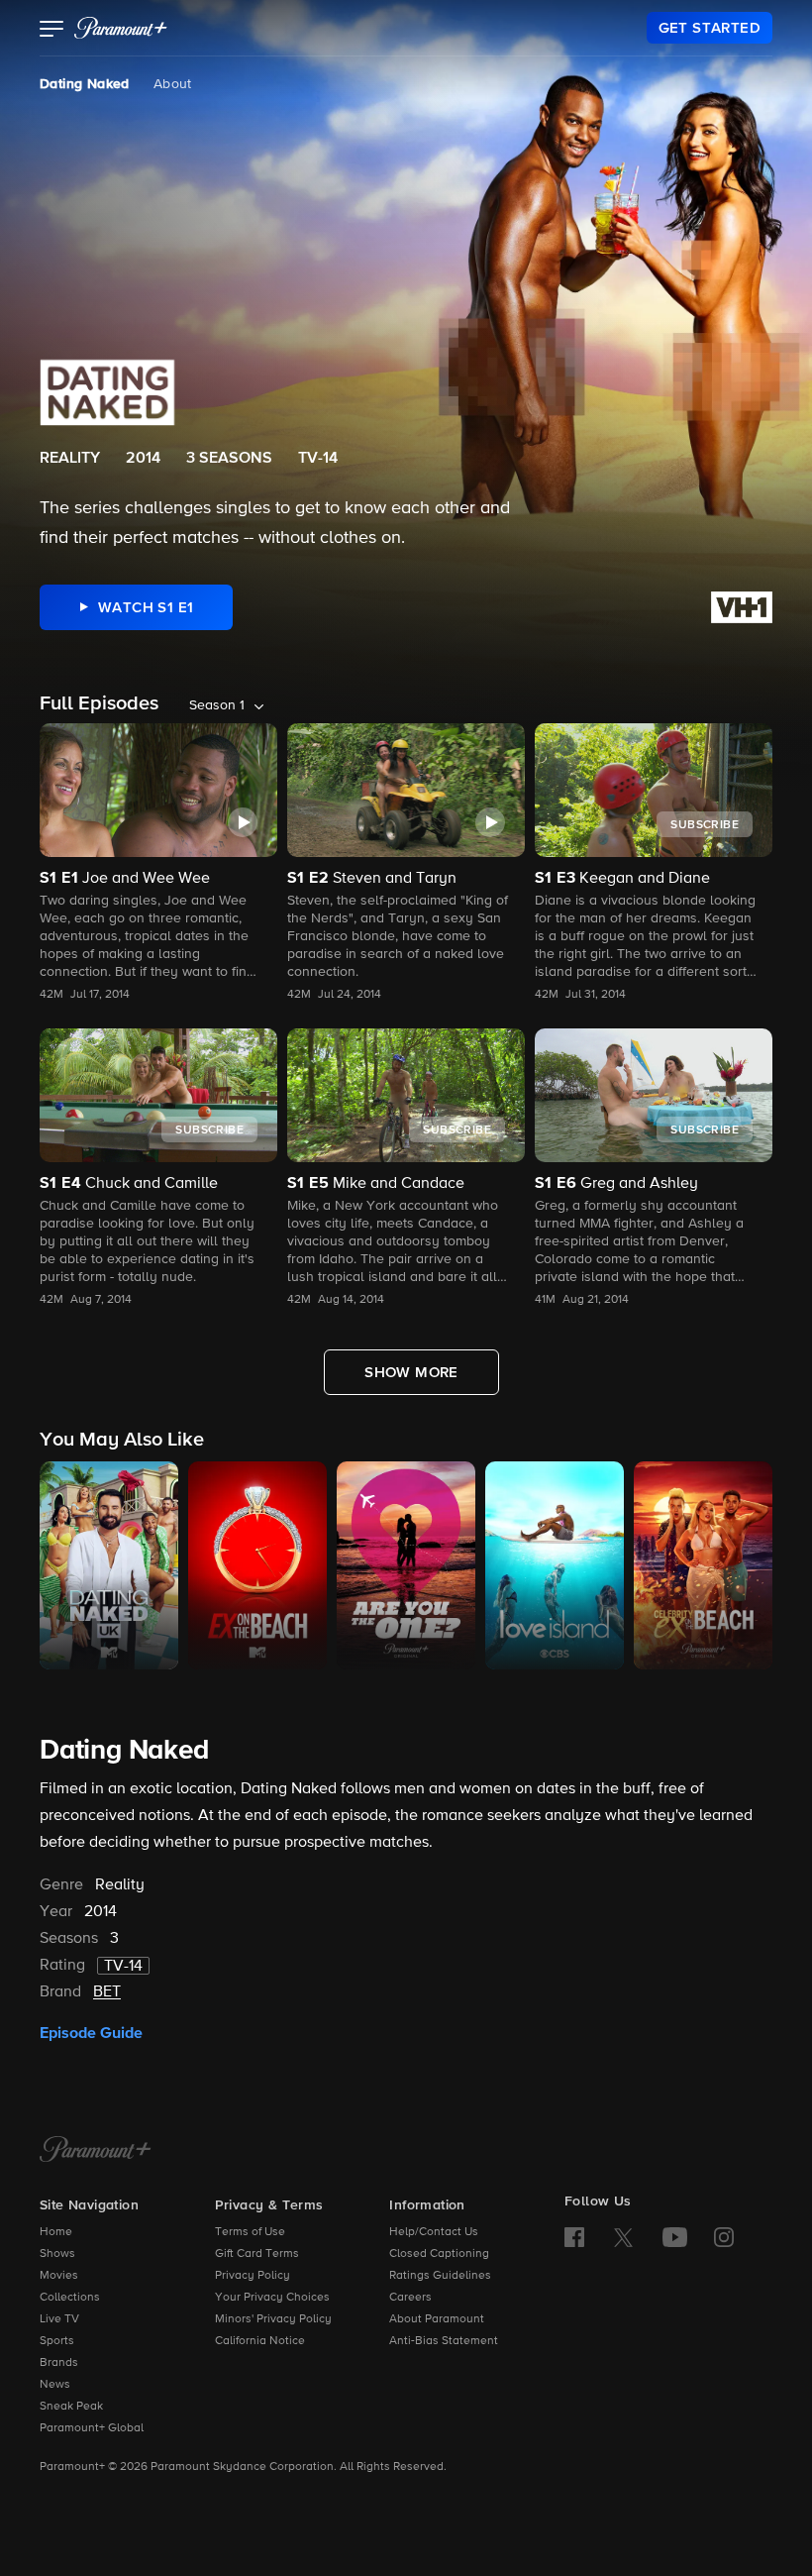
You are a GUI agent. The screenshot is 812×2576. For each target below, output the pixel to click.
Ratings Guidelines (440, 2276)
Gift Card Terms (257, 2254)
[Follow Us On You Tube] (675, 2237)
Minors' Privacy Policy (273, 2319)
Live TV (59, 2319)
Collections (70, 2298)
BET (107, 1992)
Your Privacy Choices (272, 2298)
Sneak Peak (71, 2407)
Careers (410, 2298)
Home (56, 2232)
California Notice (260, 2341)
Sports (57, 2341)
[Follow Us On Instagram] (724, 2237)
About (173, 84)
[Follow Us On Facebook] (574, 2237)
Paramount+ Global (92, 2428)
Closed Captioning (439, 2254)
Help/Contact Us (434, 2232)
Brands (59, 2363)
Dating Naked (85, 84)
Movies (59, 2276)
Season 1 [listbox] (217, 705)
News (55, 2385)
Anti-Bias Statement (444, 2341)
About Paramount (437, 2319)
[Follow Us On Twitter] (623, 2236)
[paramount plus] (121, 28)
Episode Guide (91, 2033)
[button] (52, 31)
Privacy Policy (253, 2276)
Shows (57, 2254)
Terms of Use (250, 2232)
